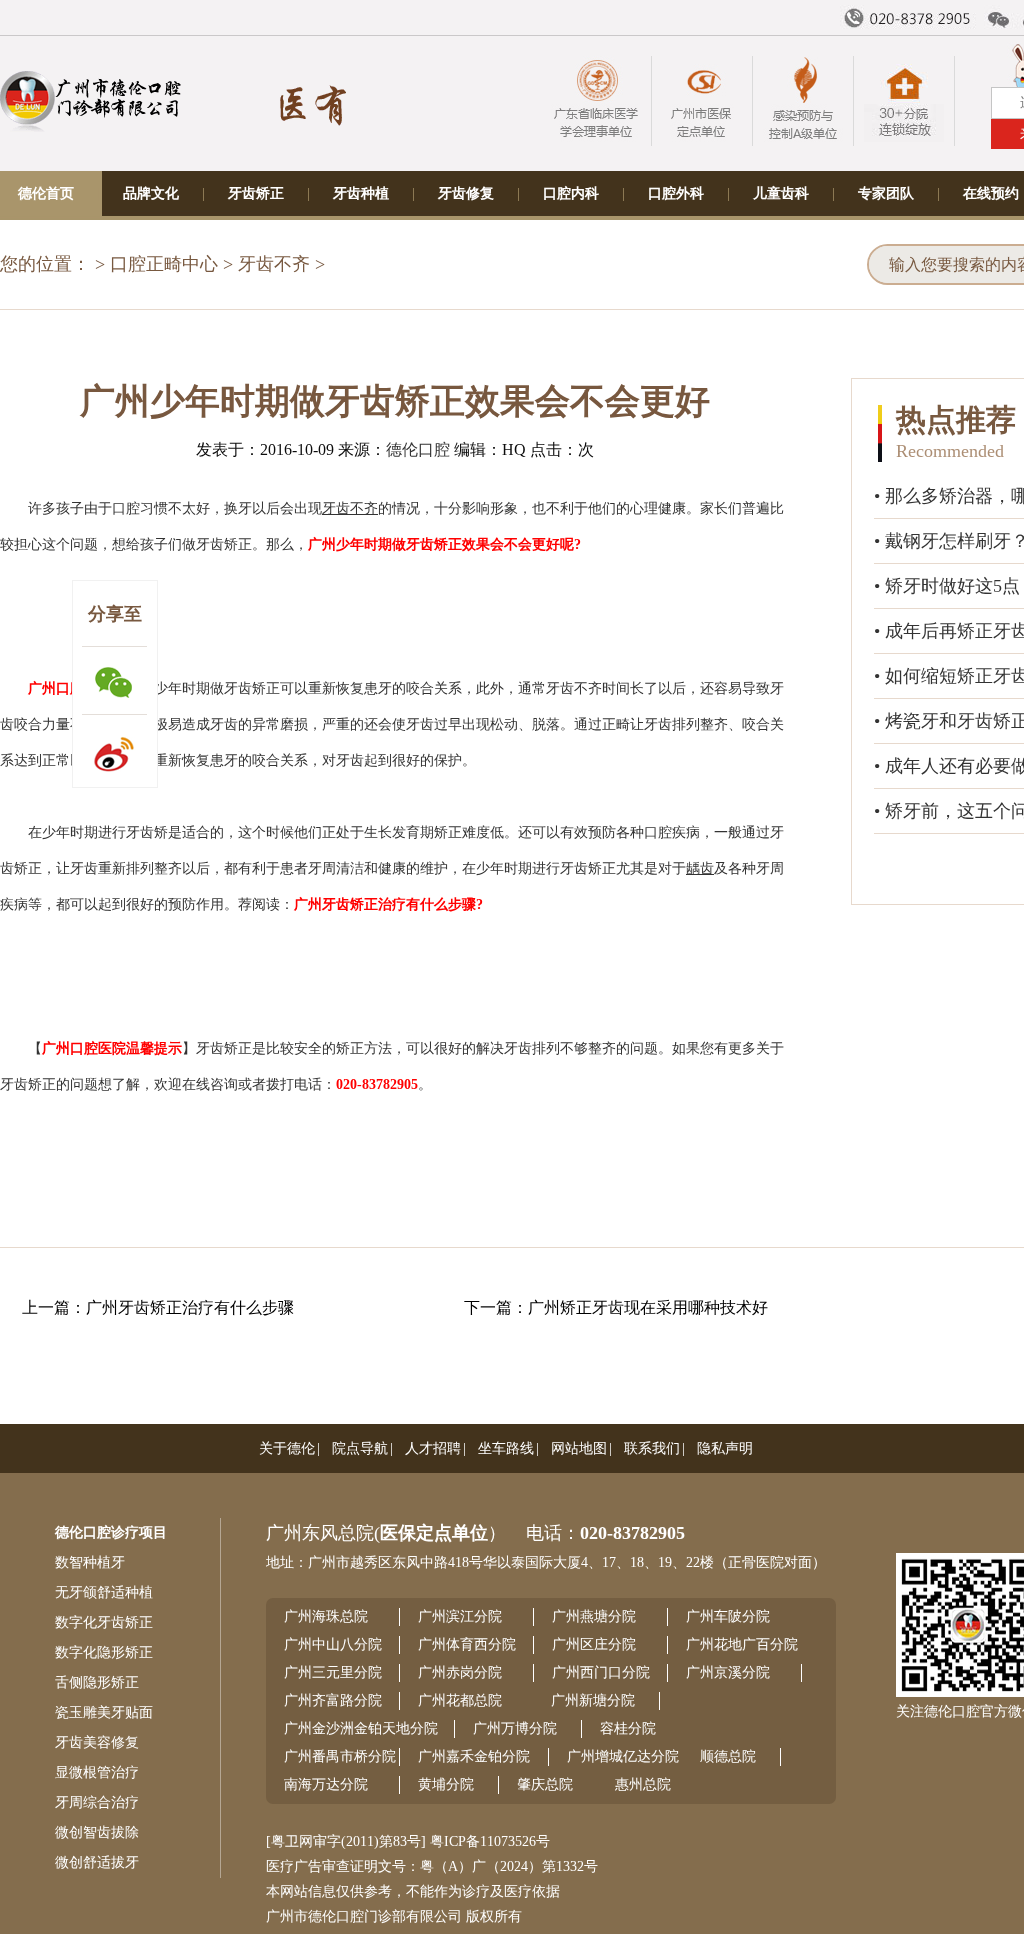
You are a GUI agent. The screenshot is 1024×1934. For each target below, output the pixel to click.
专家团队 (886, 193)
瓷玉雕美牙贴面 (104, 1712)
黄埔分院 (446, 1784)
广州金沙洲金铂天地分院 (361, 1728)
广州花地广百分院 (742, 1644)
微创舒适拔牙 (97, 1862)
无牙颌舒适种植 (104, 1592)
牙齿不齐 (274, 264)
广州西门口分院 (601, 1672)
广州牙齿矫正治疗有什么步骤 (190, 1307)
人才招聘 (433, 1448)
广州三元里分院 (333, 1672)
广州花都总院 (460, 1700)
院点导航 (360, 1448)
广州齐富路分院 (333, 1700)
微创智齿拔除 (97, 1832)
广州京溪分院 (728, 1672)
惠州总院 (643, 1784)
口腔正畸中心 (164, 264)
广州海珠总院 (326, 1616)
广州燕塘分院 (594, 1616)
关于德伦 (287, 1448)
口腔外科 (676, 193)
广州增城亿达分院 (623, 1756)
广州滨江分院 (460, 1616)
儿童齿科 (781, 193)
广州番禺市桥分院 (340, 1756)
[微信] (999, 20)
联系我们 (652, 1448)
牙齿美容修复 (97, 1742)
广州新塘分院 (593, 1700)
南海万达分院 (326, 1784)
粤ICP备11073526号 (490, 1841)
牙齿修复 (466, 193)
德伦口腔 (418, 449)
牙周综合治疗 (97, 1802)
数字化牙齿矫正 (104, 1622)
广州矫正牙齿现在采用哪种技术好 (648, 1307)
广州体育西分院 (467, 1644)
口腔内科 (571, 193)
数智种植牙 (90, 1562)
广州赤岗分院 (460, 1672)
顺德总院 (728, 1756)
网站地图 (579, 1448)
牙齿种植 (361, 193)
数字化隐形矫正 (104, 1652)
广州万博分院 (515, 1728)
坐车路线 (506, 1448)
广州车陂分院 (728, 1616)
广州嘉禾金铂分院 (474, 1756)
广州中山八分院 (333, 1644)
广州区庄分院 (594, 1644)
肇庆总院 (545, 1784)
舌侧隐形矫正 (97, 1682)
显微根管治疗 (97, 1772)
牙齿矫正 (256, 193)
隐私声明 (725, 1448)
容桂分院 (628, 1728)
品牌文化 (151, 193)
